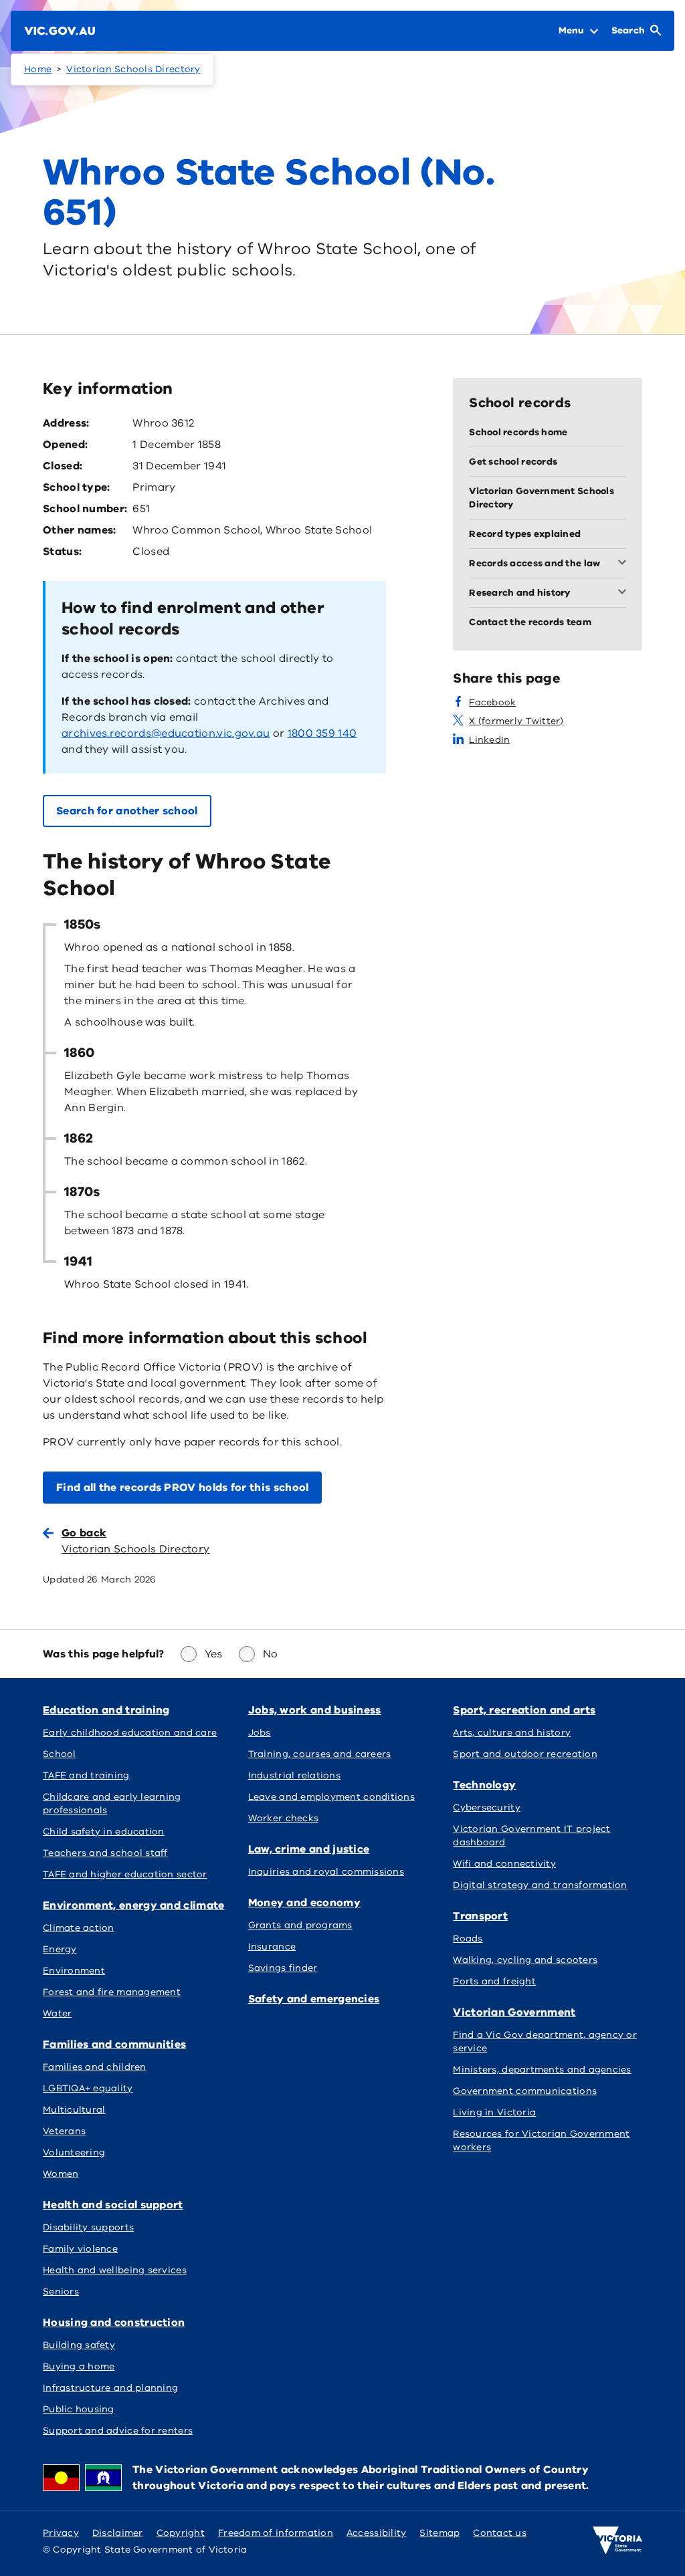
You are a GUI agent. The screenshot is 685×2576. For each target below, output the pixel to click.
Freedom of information (276, 2533)
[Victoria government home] (617, 2541)
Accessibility (377, 2533)
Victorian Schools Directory (133, 69)
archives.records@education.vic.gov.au (166, 733)
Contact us (500, 2533)
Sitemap (439, 2533)
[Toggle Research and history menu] (625, 593)
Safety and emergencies (314, 1999)
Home (38, 69)
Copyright (181, 2533)
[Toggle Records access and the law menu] (625, 564)
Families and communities (114, 2044)
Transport (480, 1916)
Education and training (106, 1710)
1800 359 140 (322, 733)
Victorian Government (514, 2012)
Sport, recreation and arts (524, 1710)
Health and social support (113, 2205)
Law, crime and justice (309, 1849)
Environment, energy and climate (134, 1905)
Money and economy (304, 1903)
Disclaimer (118, 2533)
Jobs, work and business (315, 1710)
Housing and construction (114, 2323)
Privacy (61, 2533)
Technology (484, 1785)
